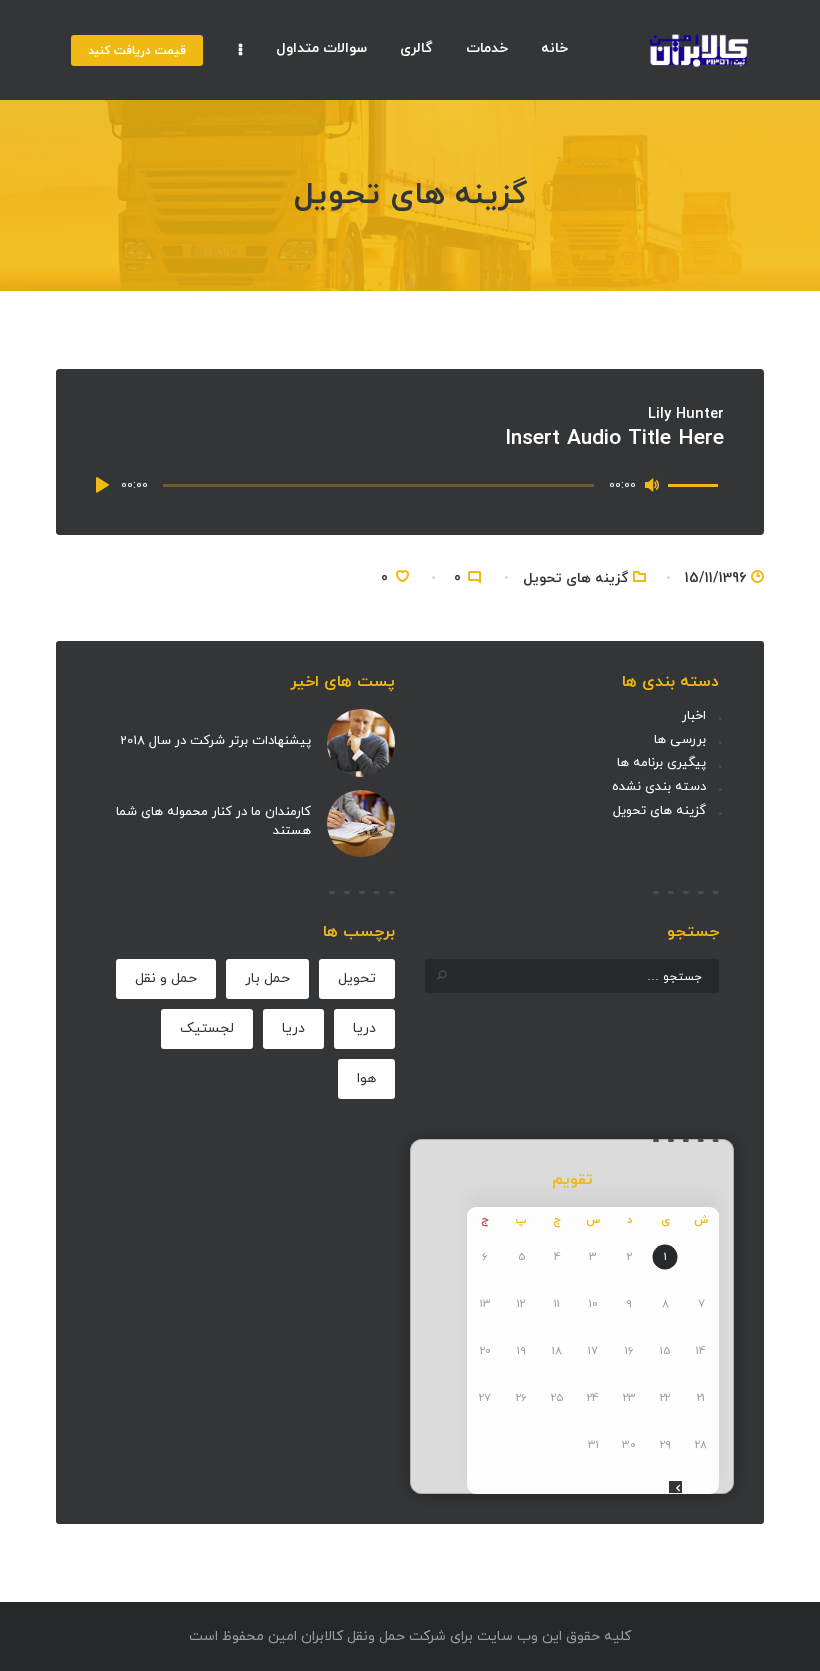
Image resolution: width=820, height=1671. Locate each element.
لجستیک (207, 1028)
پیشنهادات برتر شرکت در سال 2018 (215, 741)
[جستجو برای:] (572, 977)
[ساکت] (652, 485)
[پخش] (106, 485)
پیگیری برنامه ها (661, 763)
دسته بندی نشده (659, 787)
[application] (410, 485)
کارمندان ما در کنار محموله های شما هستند (213, 822)
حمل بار (267, 978)
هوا (366, 1078)
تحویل (357, 978)
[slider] (696, 483)
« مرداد (703, 1489)
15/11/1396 (715, 578)
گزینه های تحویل (575, 578)
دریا (364, 1028)
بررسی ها (680, 740)
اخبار (694, 716)
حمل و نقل (166, 978)
